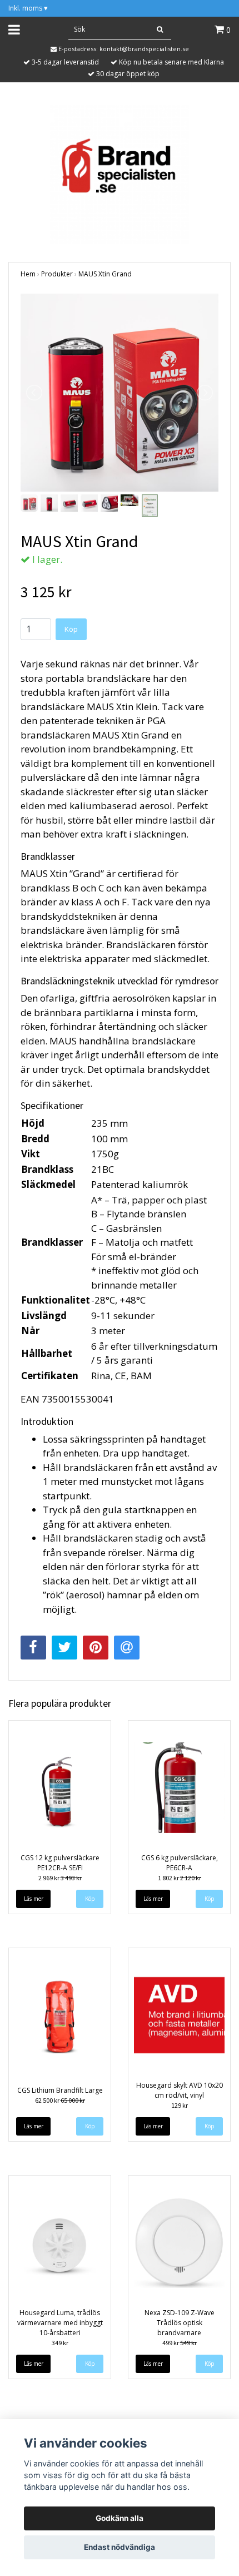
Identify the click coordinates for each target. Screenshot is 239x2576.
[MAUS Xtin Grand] (120, 393)
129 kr (180, 2105)
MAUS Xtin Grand (105, 274)
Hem (28, 274)
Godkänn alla (120, 2518)
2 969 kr (60, 1878)
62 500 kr (60, 2100)
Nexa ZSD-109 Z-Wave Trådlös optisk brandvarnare (180, 2323)
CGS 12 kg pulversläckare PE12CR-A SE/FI (60, 1863)
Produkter (57, 274)
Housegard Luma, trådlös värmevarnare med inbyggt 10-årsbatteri (60, 2323)
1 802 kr (180, 1878)
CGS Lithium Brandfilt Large (60, 2090)
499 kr (180, 2343)
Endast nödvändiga (120, 2547)
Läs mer (34, 1899)
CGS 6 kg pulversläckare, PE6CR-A (180, 1863)
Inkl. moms (28, 8)
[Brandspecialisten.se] (120, 173)
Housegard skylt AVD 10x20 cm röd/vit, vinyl (180, 2090)
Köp (71, 629)
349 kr (60, 2343)
